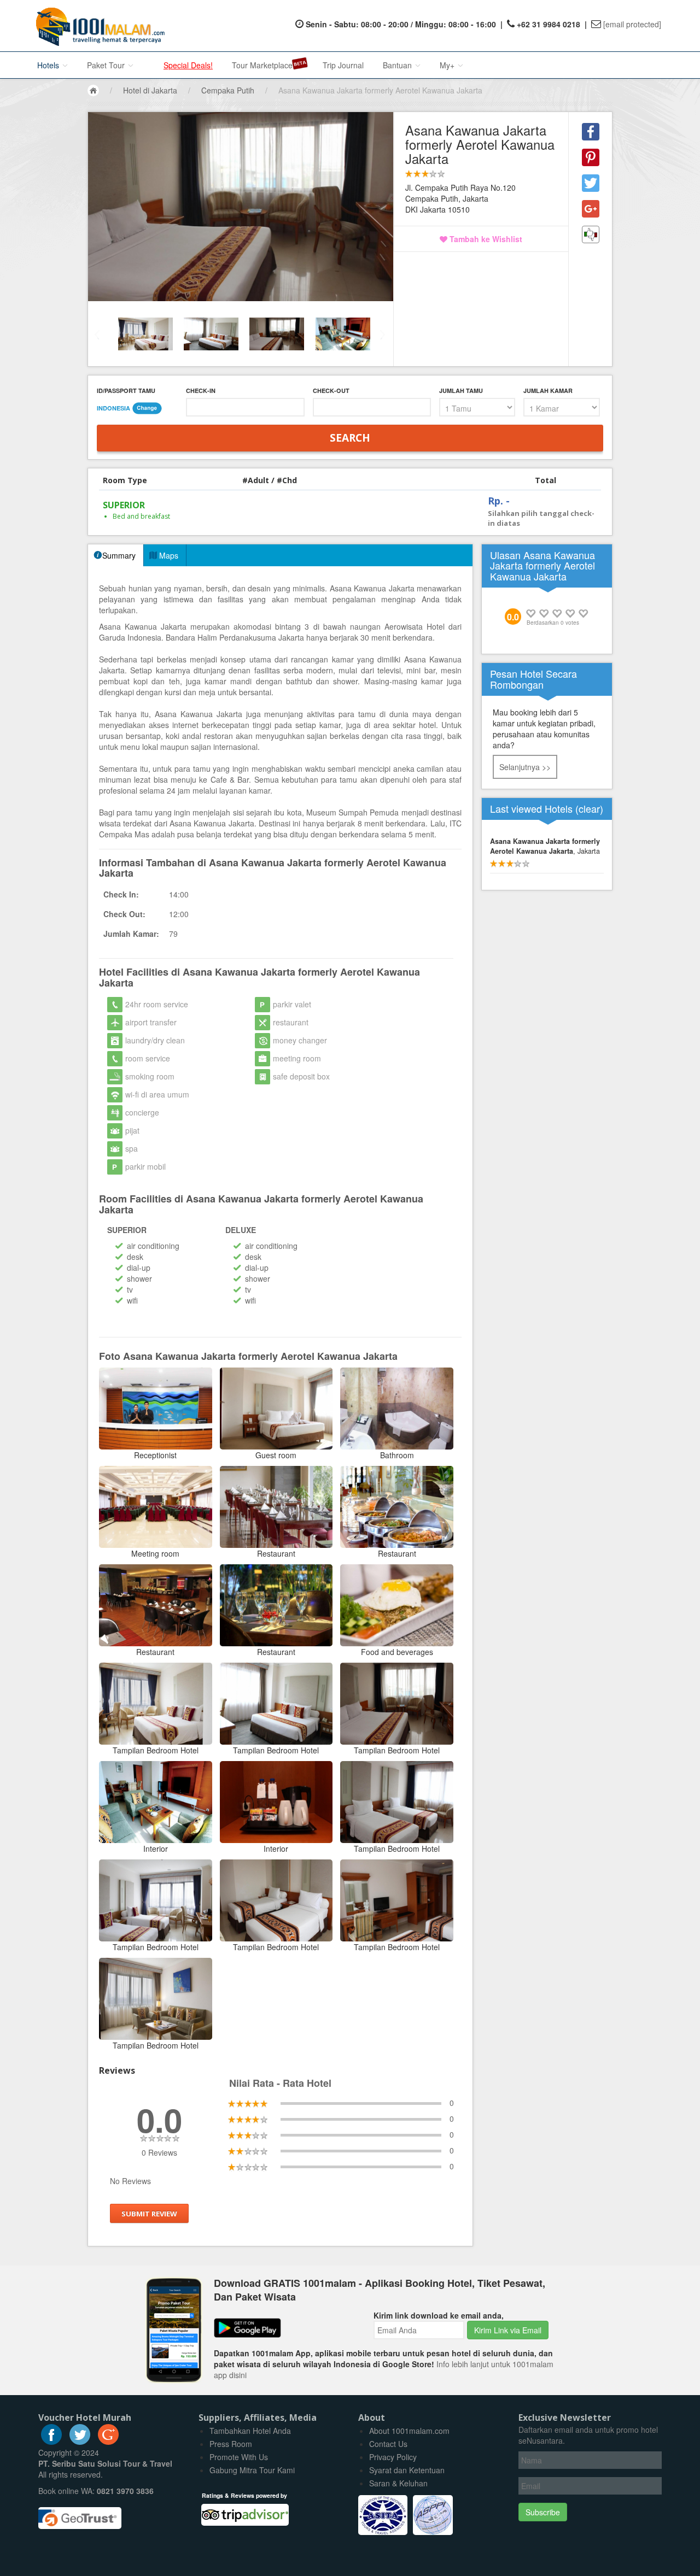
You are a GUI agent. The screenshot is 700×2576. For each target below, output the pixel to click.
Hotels (49, 65)
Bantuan (398, 65)
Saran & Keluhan (398, 2483)
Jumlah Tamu (461, 391)
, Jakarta (545, 846)
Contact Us (388, 2444)
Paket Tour (107, 65)
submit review (149, 2213)
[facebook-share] (591, 132)
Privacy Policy (393, 2457)
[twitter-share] (591, 183)
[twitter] (80, 2442)
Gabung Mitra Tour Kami (252, 2470)
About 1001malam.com (409, 2431)
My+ (448, 65)
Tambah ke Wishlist (485, 239)
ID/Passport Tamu (126, 391)
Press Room (231, 2444)
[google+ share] (591, 209)
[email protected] (632, 24)
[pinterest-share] (591, 157)
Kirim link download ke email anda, (439, 2315)
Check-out (331, 391)
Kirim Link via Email (508, 2330)
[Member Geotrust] (80, 2514)
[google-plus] (108, 2442)
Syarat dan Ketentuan (407, 2470)
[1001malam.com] (98, 26)
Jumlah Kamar (548, 391)
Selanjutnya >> (525, 767)
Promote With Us (239, 2457)
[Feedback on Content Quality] (591, 234)
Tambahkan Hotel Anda (250, 2431)
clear (589, 808)
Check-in (201, 391)
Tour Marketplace (262, 65)
